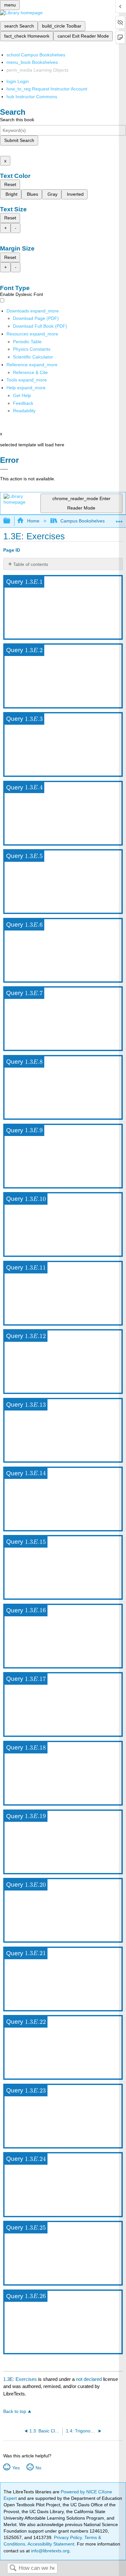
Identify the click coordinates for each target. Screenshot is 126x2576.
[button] (23, 403)
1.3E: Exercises (20, 2379)
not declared (89, 2379)
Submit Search (19, 140)
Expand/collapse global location (119, 519)
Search (13, 2568)
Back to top (15, 2412)
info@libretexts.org (50, 2551)
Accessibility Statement (51, 2544)
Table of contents (31, 564)
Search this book (17, 120)
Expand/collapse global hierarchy (11, 521)
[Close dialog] (4, 469)
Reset (10, 184)
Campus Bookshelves (83, 521)
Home (33, 521)
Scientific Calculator (33, 357)
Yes (16, 2468)
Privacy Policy (68, 2537)
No (38, 2468)
